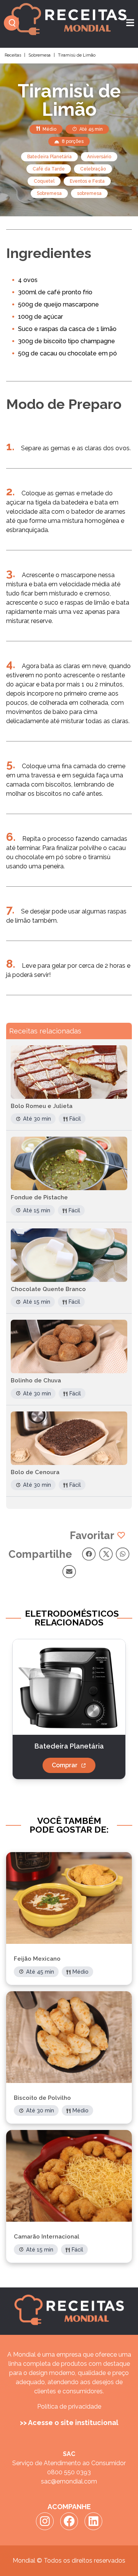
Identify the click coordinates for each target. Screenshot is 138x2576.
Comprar (65, 1765)
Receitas (13, 55)
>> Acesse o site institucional (69, 2423)
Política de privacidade (69, 2406)
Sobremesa (39, 55)
